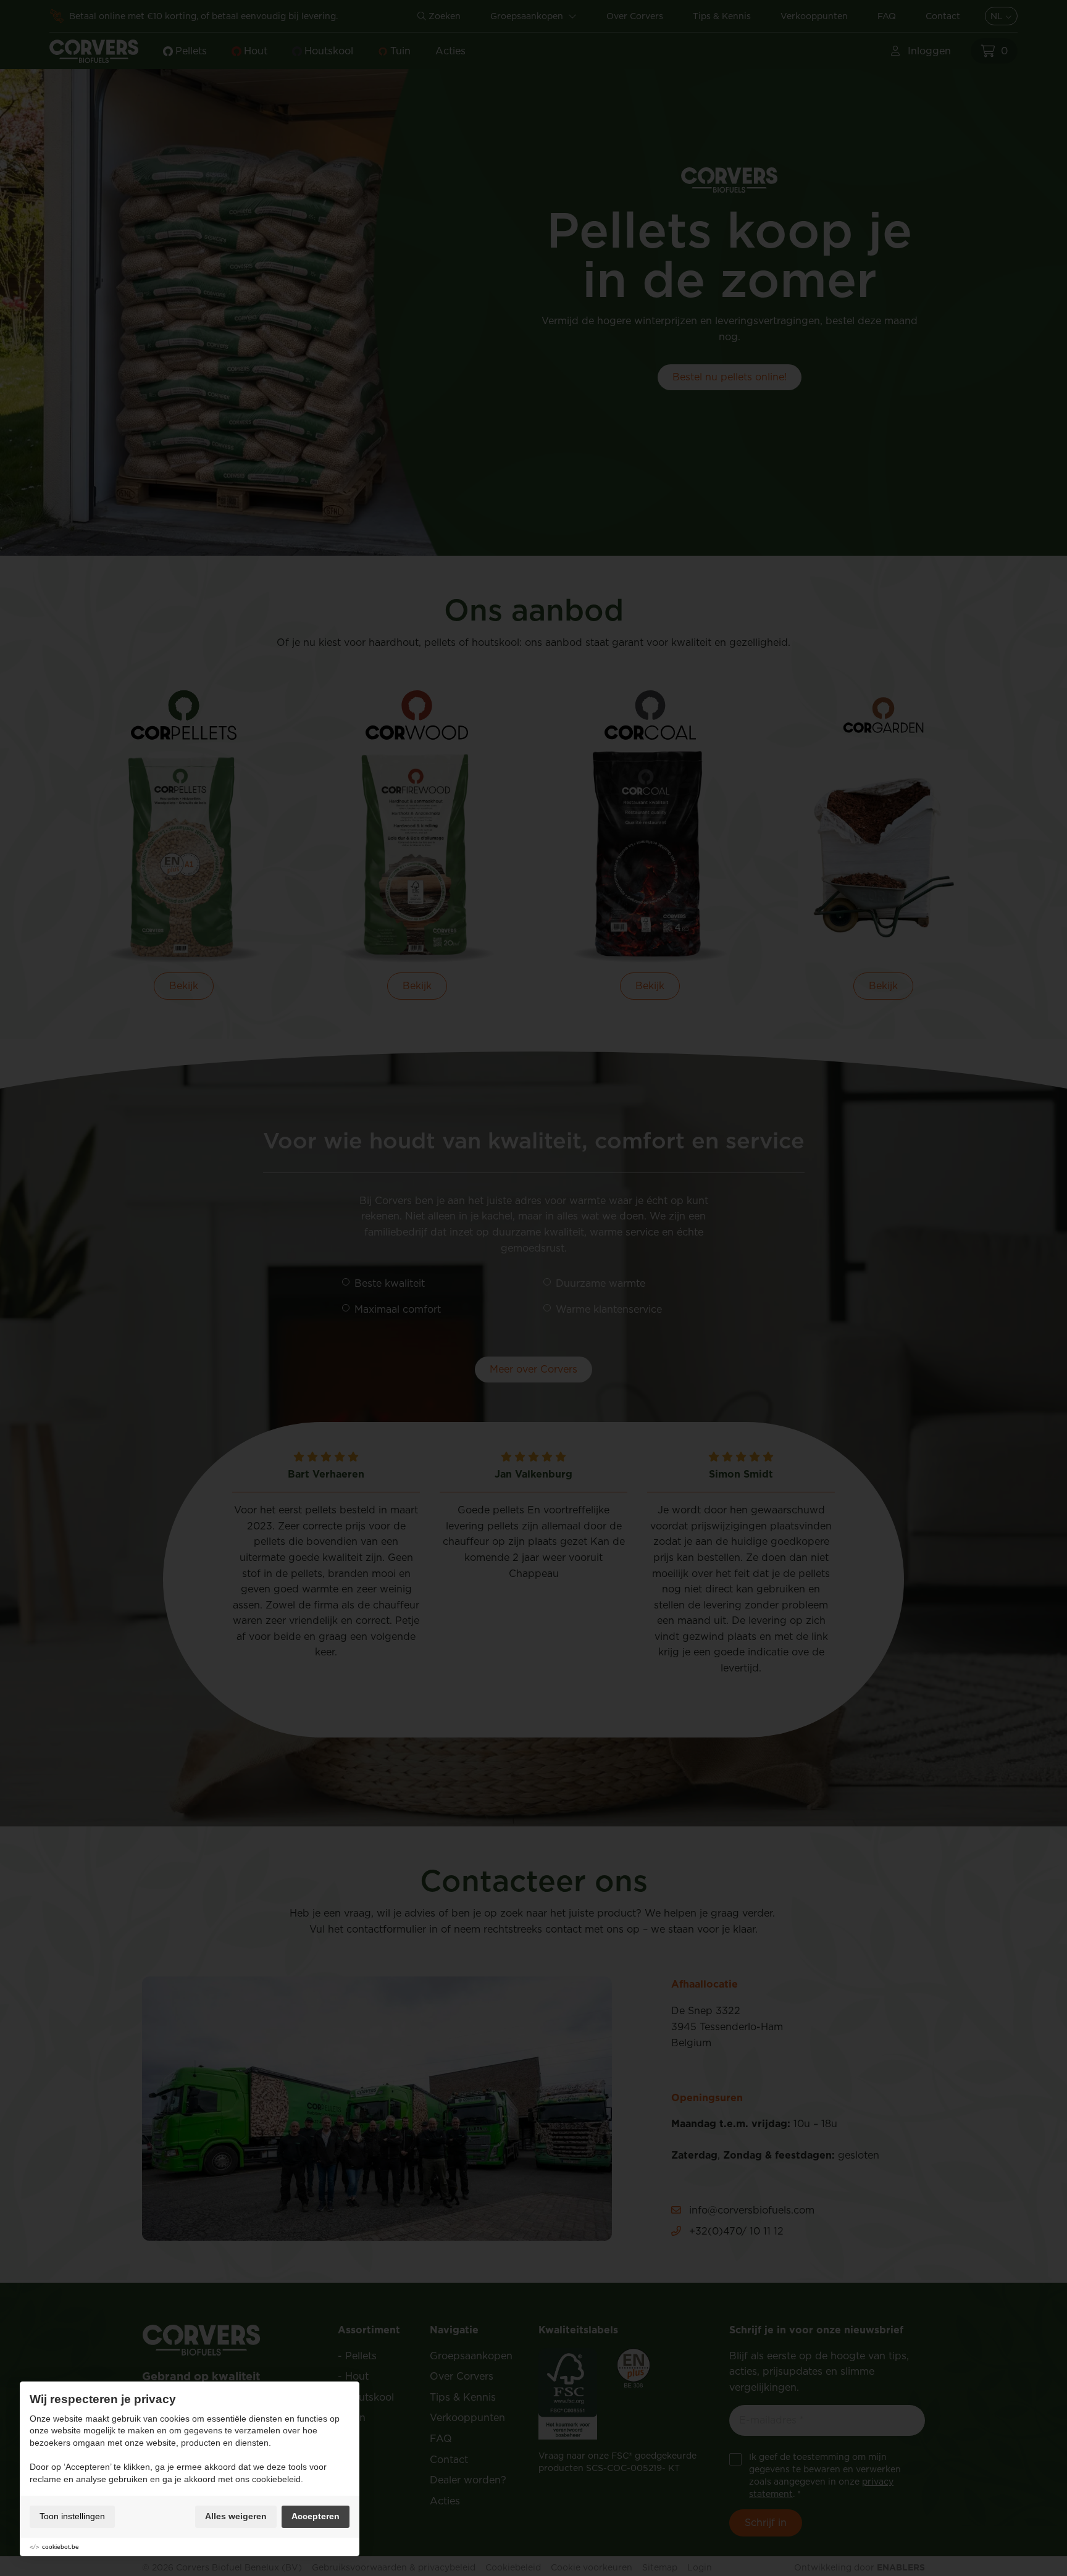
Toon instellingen (72, 2516)
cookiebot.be (61, 2547)
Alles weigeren (236, 2516)
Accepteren (316, 2516)
